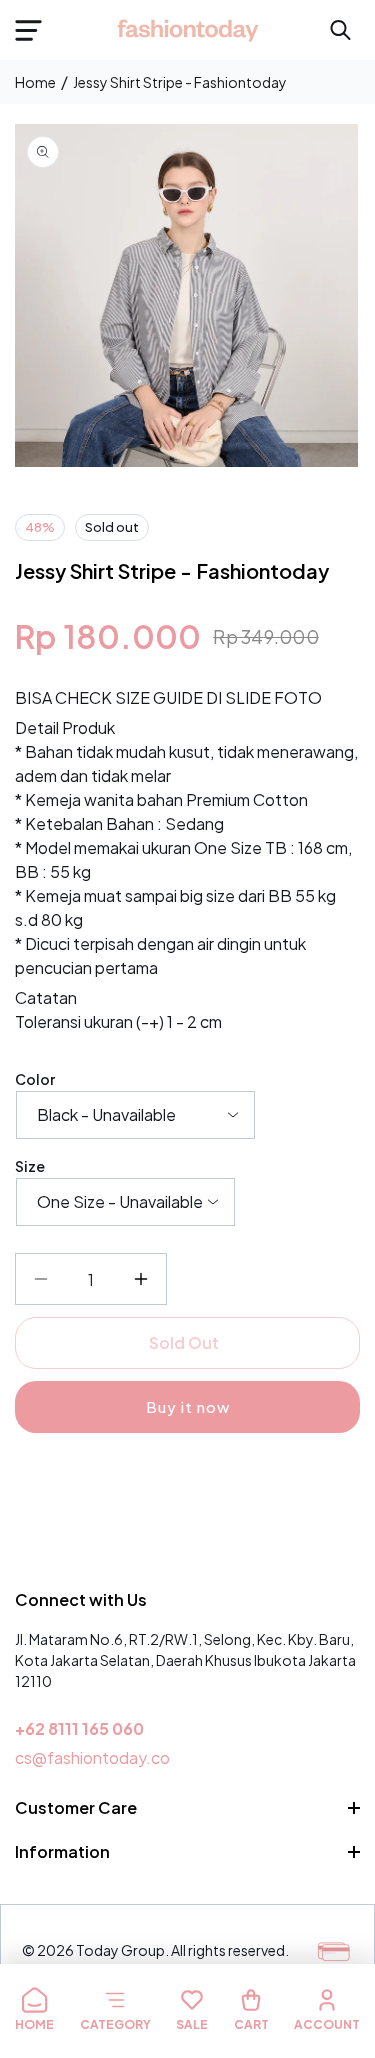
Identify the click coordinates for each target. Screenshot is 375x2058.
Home (35, 82)
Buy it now (188, 1406)
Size (30, 1166)
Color (35, 1079)
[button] (28, 30)
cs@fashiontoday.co (92, 1757)
